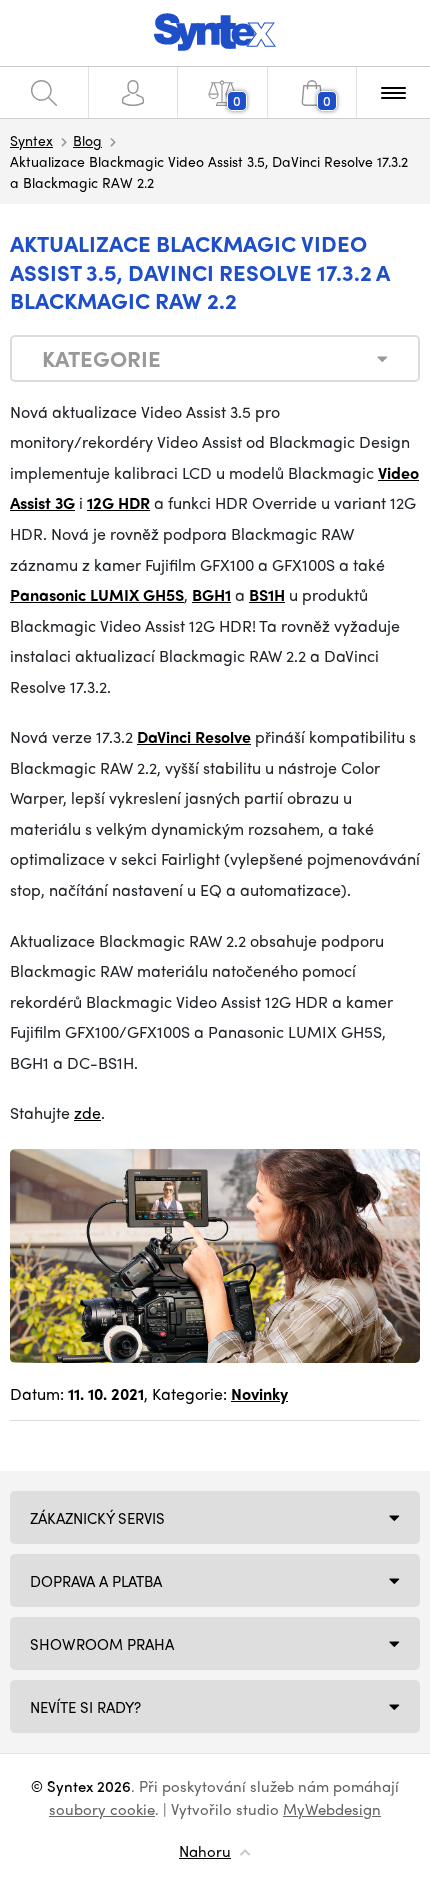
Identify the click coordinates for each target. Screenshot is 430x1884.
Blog (87, 140)
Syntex (31, 140)
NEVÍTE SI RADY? (85, 1707)
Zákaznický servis (97, 1518)
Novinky (259, 1393)
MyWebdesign (332, 1809)
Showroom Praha (102, 1644)
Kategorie (101, 358)
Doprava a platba (96, 1581)
